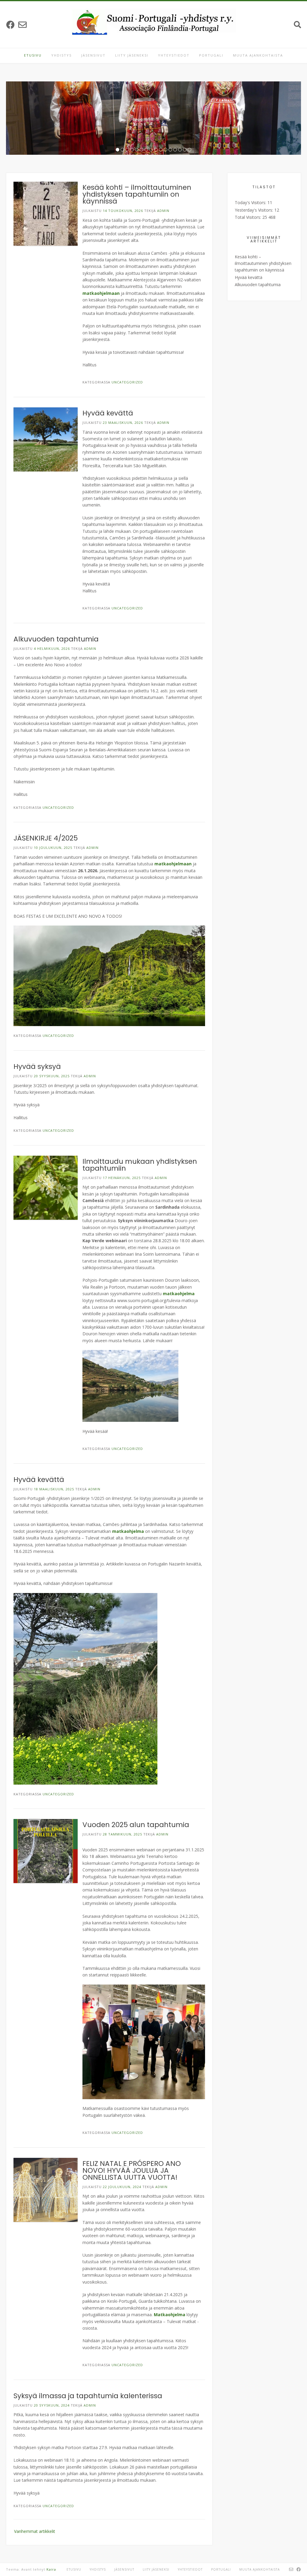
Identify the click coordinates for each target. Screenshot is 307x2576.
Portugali (211, 55)
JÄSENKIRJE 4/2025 (46, 838)
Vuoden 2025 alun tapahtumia (136, 1825)
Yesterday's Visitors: (255, 210)
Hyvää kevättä (108, 413)
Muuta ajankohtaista (258, 55)
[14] (180, 150)
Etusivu (33, 55)
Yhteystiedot (174, 55)
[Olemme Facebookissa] (10, 25)
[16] (189, 150)
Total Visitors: (249, 217)
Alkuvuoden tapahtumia (56, 639)
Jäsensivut (93, 55)
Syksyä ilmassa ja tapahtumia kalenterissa (88, 2396)
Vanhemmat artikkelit (35, 2531)
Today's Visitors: (251, 202)
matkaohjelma (179, 1294)
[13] (175, 150)
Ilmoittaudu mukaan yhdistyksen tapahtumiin (140, 1165)
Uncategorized (127, 382)
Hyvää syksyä (37, 1066)
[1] (118, 150)
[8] (151, 150)
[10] (161, 150)
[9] (156, 150)
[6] (142, 150)
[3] (127, 150)
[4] (132, 150)
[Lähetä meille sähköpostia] (22, 25)
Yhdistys (61, 55)
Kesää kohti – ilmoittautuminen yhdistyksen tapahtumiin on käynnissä (137, 194)
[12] (170, 150)
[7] (146, 150)
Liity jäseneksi (132, 55)
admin (163, 211)
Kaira (51, 2569)
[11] (165, 150)
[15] (185, 150)
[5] (137, 150)
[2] (122, 150)
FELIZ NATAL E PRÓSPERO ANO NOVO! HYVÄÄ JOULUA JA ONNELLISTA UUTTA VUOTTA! (132, 2170)
